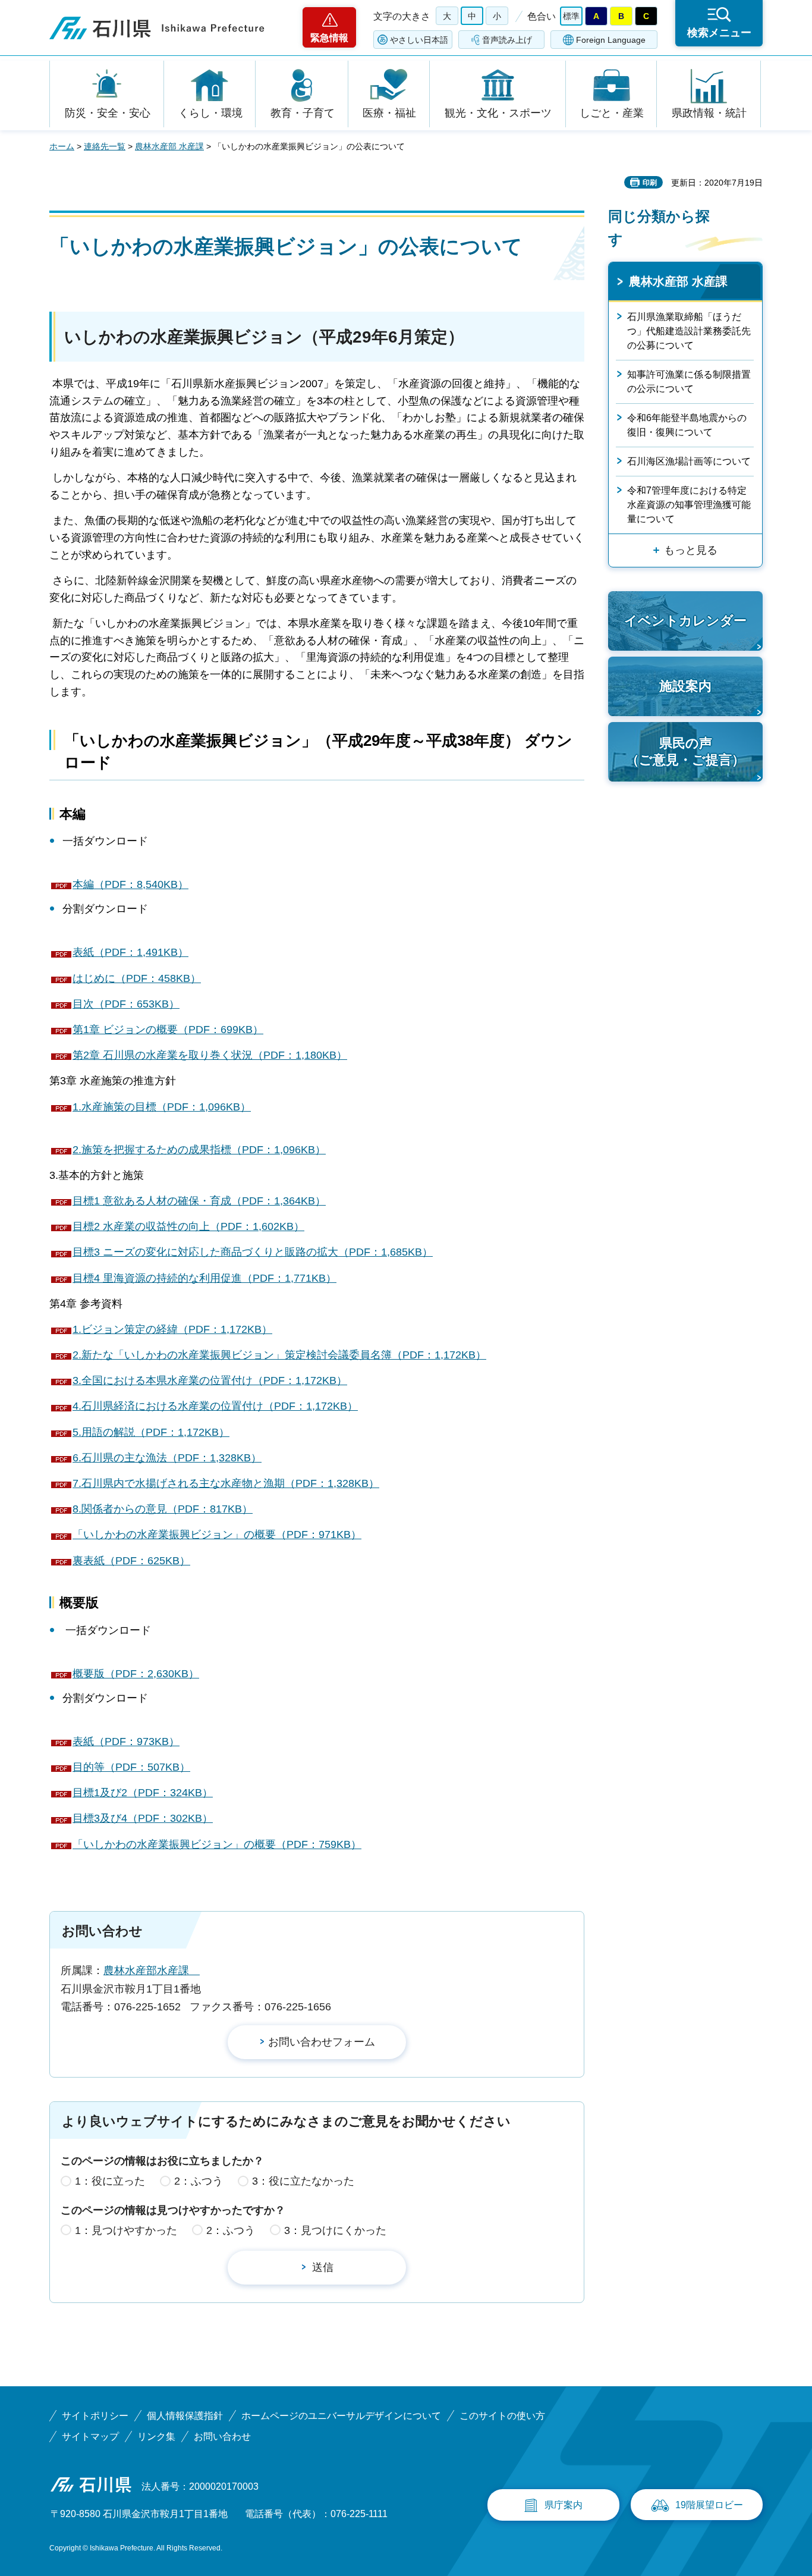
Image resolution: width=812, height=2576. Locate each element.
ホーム (62, 146)
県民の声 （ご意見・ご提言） (685, 752)
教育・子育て (303, 113)
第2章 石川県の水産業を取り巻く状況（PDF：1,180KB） (210, 1055)
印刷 (650, 183)
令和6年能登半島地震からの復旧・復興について (687, 425)
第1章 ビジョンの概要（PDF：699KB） (168, 1030)
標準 (571, 16)
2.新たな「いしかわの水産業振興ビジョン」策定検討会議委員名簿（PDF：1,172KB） (279, 1355)
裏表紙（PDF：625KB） (131, 1561)
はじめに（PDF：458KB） (137, 978)
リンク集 (156, 2437)
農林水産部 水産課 (169, 146)
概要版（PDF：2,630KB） (136, 1674)
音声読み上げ (507, 40)
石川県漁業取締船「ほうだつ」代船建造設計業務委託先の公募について (689, 331)
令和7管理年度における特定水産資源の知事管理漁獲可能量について (689, 505)
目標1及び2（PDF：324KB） (143, 1793)
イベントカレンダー (685, 621)
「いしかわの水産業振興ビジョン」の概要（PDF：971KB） (217, 1535)
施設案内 (685, 686)
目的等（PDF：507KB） (131, 1767)
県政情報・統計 (709, 113)
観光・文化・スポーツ (498, 113)
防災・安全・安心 (108, 113)
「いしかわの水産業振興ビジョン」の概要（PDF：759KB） (217, 1844)
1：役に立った (110, 2181)
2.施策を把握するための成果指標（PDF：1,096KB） (199, 1150)
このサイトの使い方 (502, 2416)
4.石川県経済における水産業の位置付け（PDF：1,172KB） (215, 1406)
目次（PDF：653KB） (126, 1004)
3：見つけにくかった (335, 2230)
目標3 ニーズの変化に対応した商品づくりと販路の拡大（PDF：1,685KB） (253, 1252)
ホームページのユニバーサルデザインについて (341, 2416)
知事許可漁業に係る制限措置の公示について (689, 382)
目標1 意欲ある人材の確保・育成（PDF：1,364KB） (199, 1201)
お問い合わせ (222, 2437)
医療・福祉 (389, 113)
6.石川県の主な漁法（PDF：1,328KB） (167, 1458)
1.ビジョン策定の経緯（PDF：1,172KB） (172, 1329)
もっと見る (691, 550)
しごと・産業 (612, 113)
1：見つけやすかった (126, 2230)
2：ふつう (199, 2181)
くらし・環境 (210, 113)
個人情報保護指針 (185, 2416)
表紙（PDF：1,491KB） (130, 952)
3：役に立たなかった (303, 2181)
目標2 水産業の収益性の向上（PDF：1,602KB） (188, 1226)
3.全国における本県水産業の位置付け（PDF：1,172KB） (210, 1380)
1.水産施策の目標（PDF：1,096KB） (162, 1107)
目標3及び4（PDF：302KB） (143, 1818)
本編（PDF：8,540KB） (130, 884)
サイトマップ (90, 2437)
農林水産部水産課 (152, 1971)
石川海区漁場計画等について (689, 461)
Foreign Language (611, 40)
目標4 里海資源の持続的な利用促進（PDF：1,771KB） (204, 1278)
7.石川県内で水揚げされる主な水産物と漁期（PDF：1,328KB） (226, 1483)
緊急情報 (329, 38)
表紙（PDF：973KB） (126, 1742)
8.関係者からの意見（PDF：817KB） (163, 1509)
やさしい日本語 (419, 40)
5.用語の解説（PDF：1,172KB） (151, 1432)
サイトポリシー (95, 2416)
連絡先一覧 (105, 146)
